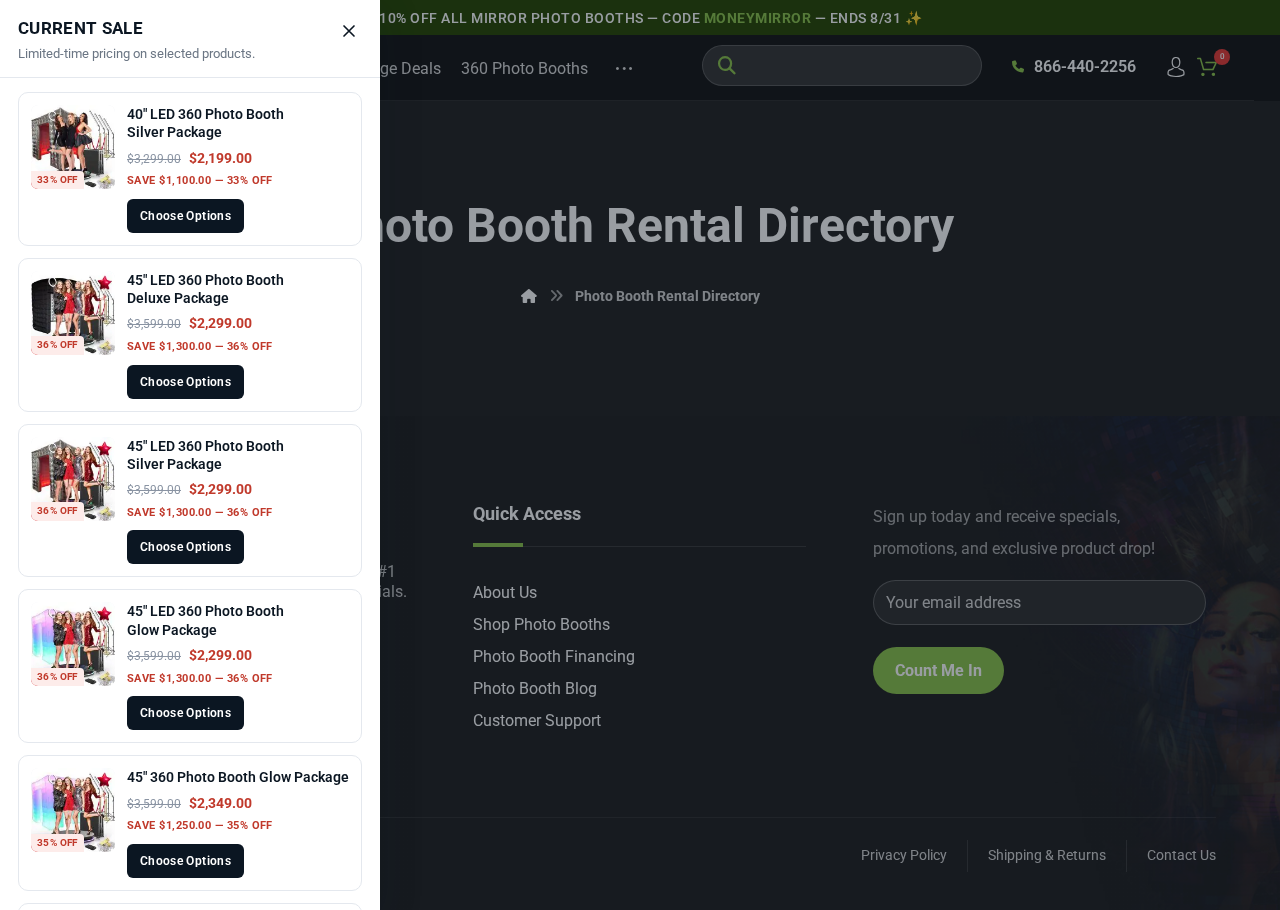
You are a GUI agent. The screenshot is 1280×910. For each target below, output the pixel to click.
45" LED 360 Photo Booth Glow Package (205, 620)
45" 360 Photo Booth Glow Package (238, 777)
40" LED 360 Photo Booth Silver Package (205, 123)
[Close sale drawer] (349, 31)
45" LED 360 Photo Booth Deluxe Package (205, 289)
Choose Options (185, 216)
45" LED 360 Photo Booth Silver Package (205, 455)
